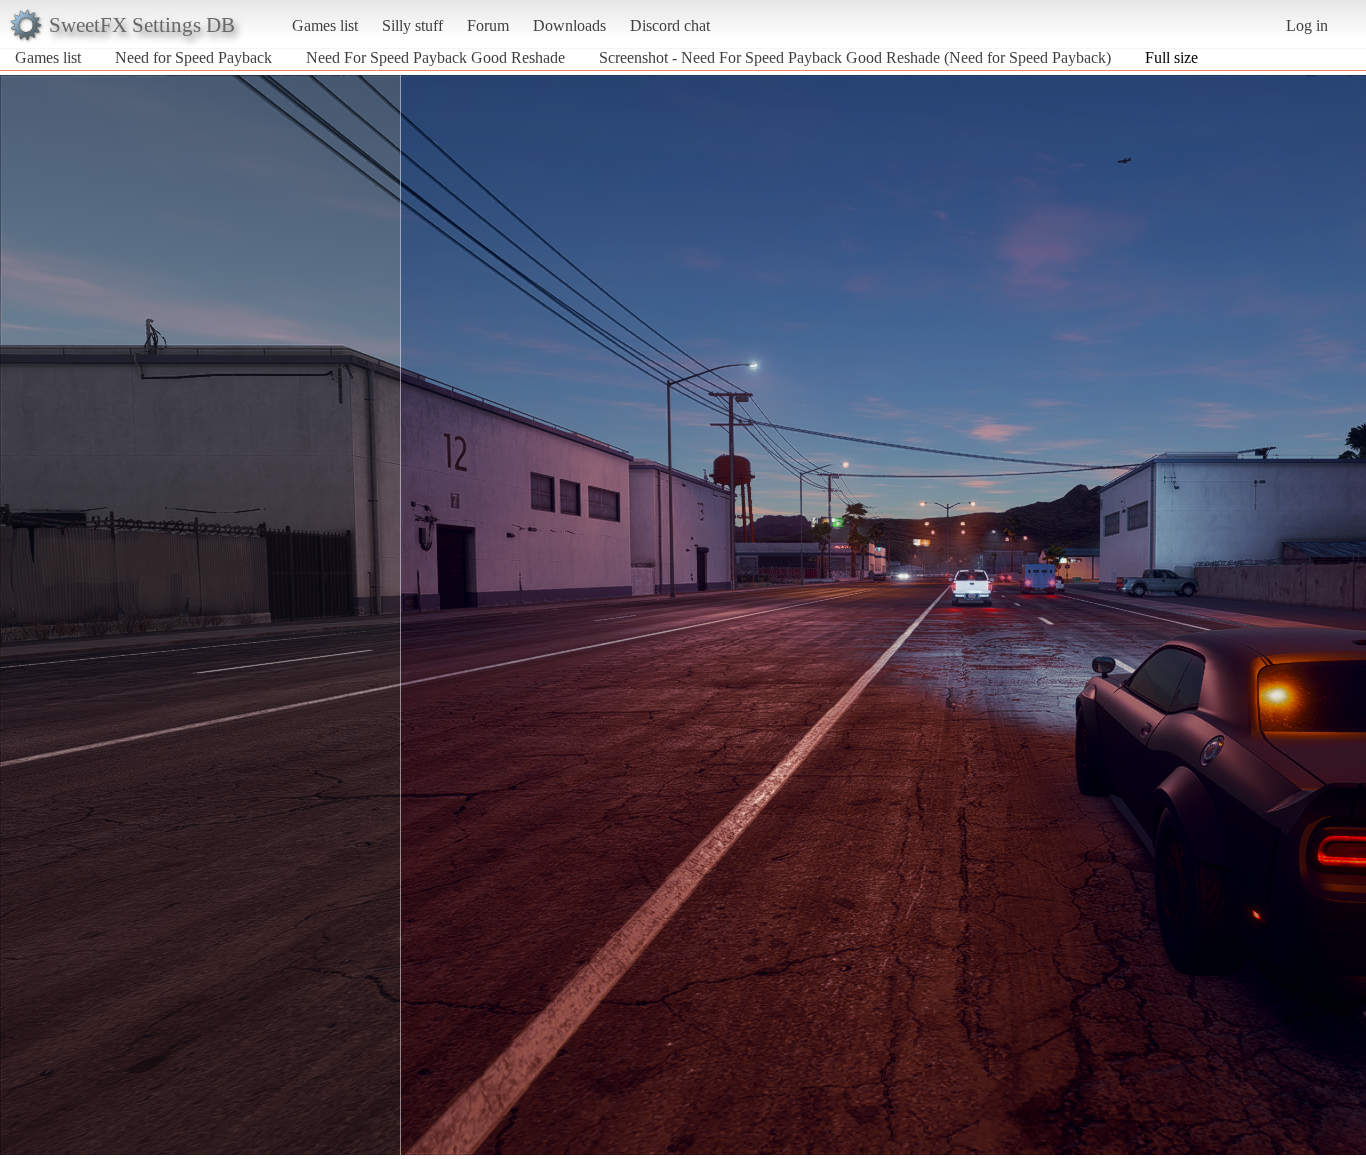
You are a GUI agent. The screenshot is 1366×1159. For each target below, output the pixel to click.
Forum (488, 25)
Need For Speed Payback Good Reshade (435, 57)
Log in (1307, 25)
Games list (325, 25)
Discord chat (670, 25)
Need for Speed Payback (193, 57)
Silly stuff (412, 25)
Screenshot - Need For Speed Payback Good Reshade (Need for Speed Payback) (855, 57)
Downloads (569, 25)
